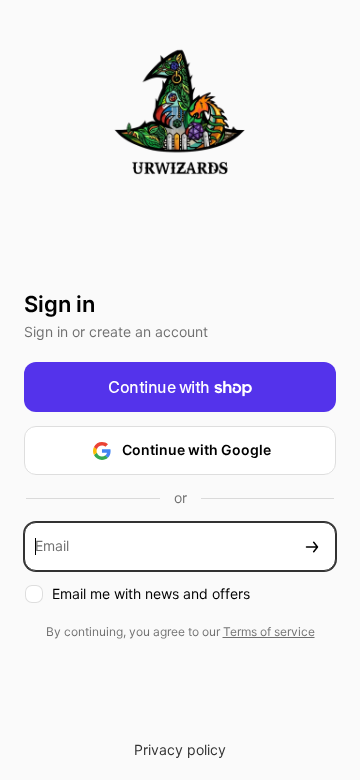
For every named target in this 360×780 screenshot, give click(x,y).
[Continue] (312, 546)
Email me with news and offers (151, 593)
